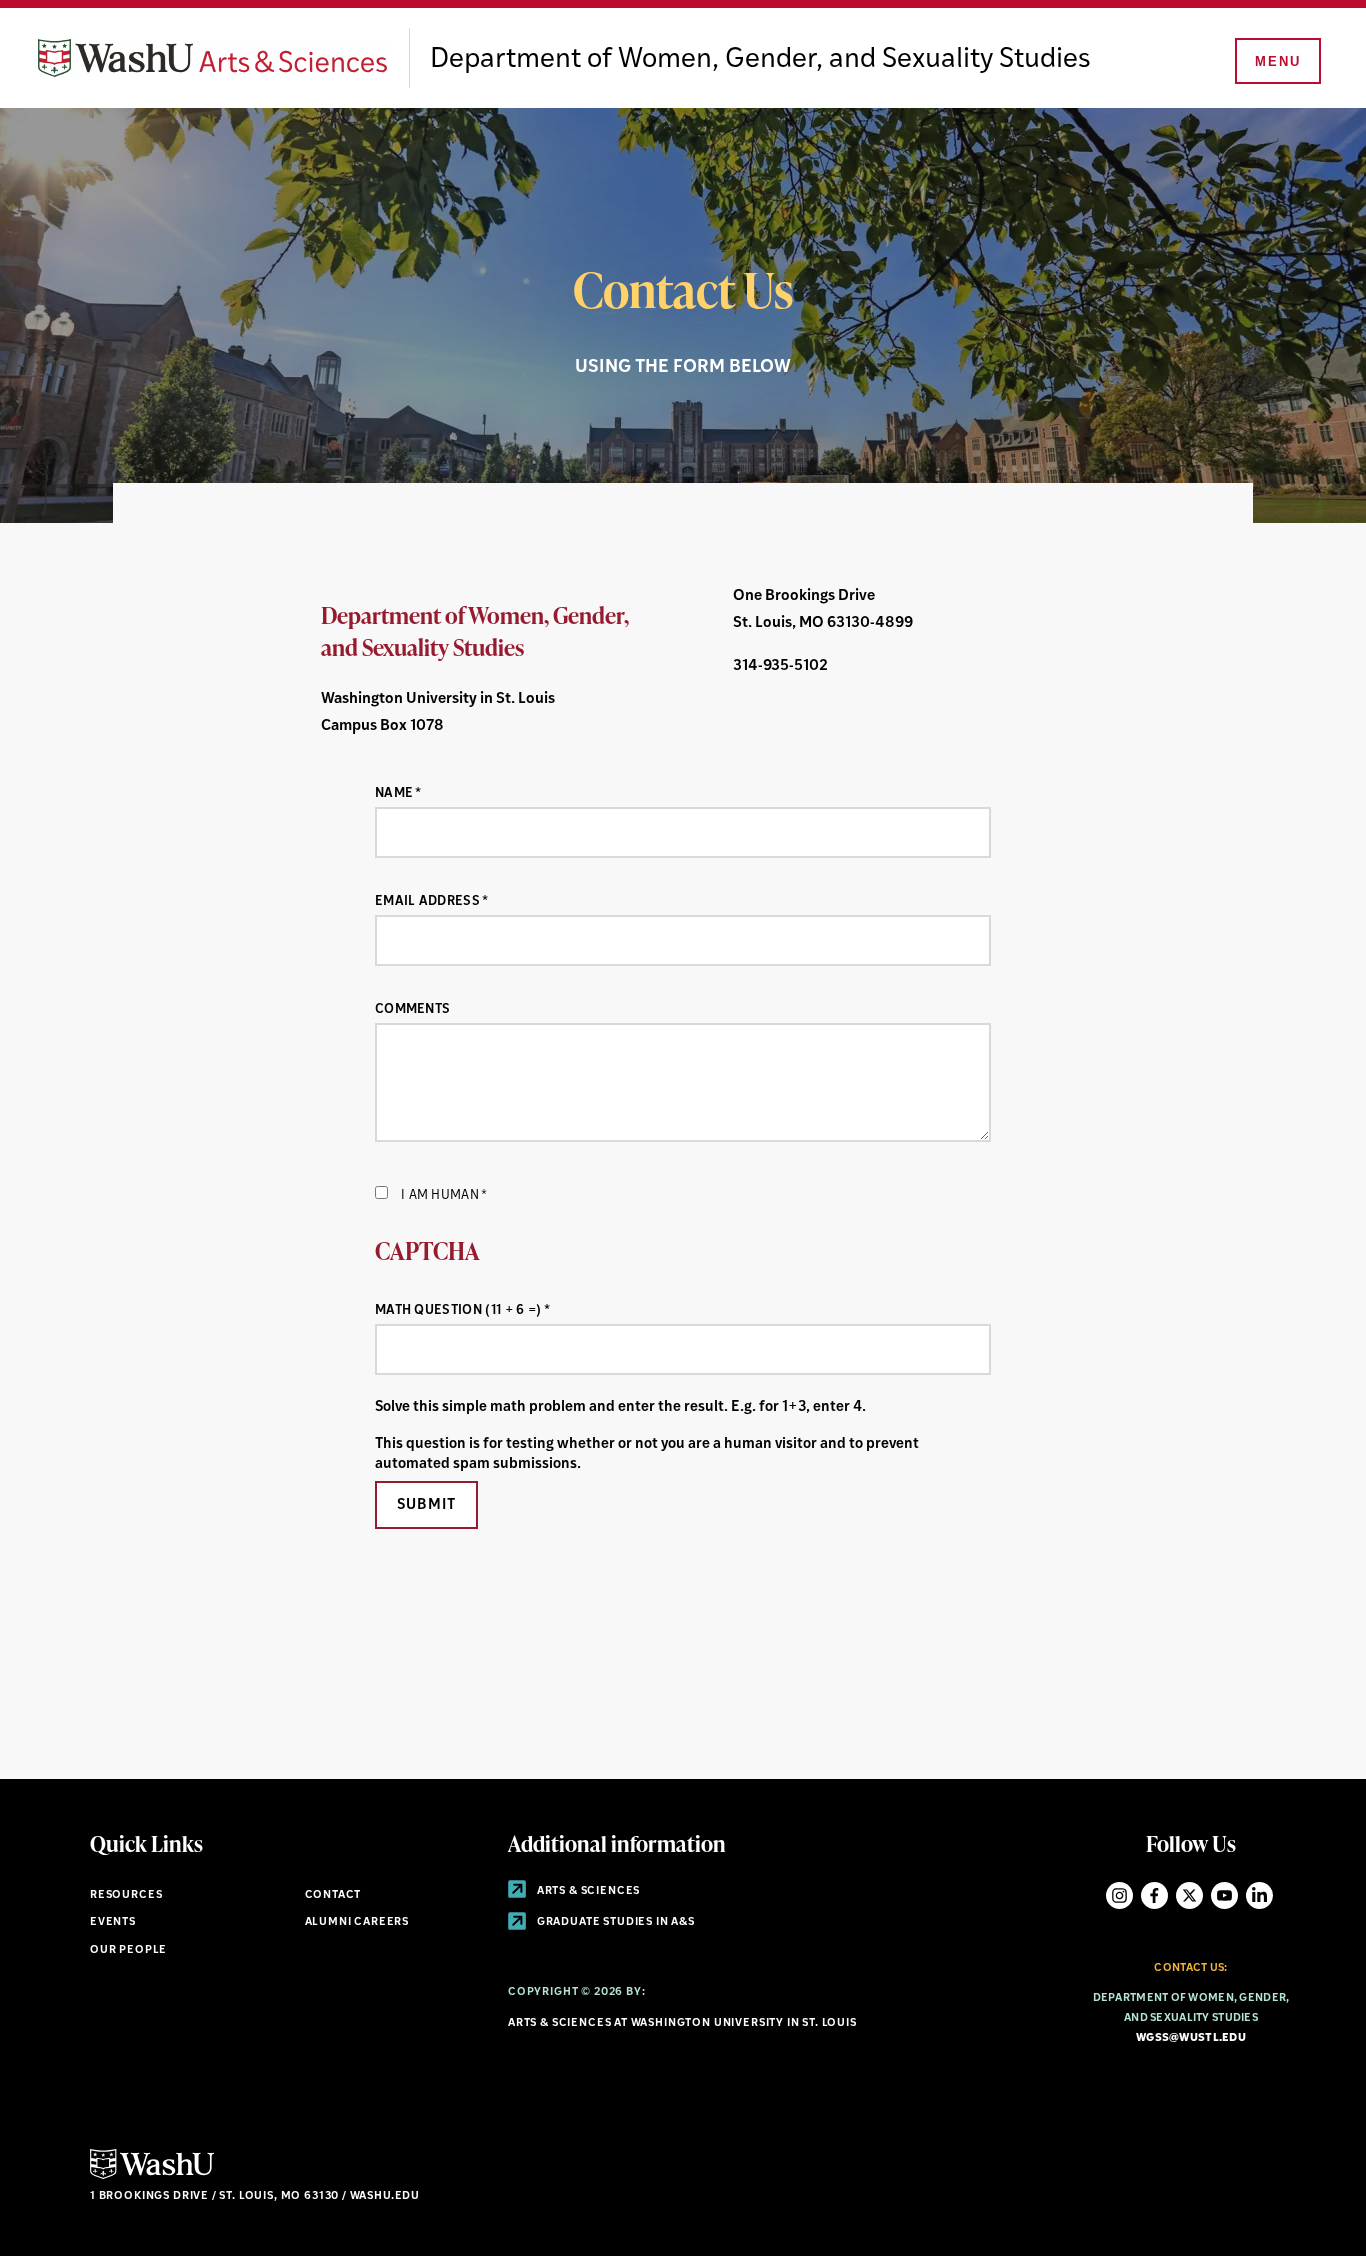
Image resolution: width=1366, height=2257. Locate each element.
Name (394, 793)
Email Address (427, 901)
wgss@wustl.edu (1191, 2038)
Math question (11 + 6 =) (458, 1310)
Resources (126, 1895)
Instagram (1119, 1895)
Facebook (1154, 1895)
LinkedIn (1259, 1895)
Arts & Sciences (587, 1891)
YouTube (1224, 1895)
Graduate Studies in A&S (614, 1922)
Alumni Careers (357, 1922)
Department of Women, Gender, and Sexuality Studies (760, 60)
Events (113, 1922)
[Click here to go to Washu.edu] (152, 2176)
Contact (333, 1895)
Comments (413, 1009)
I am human (440, 1195)
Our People (128, 1950)
